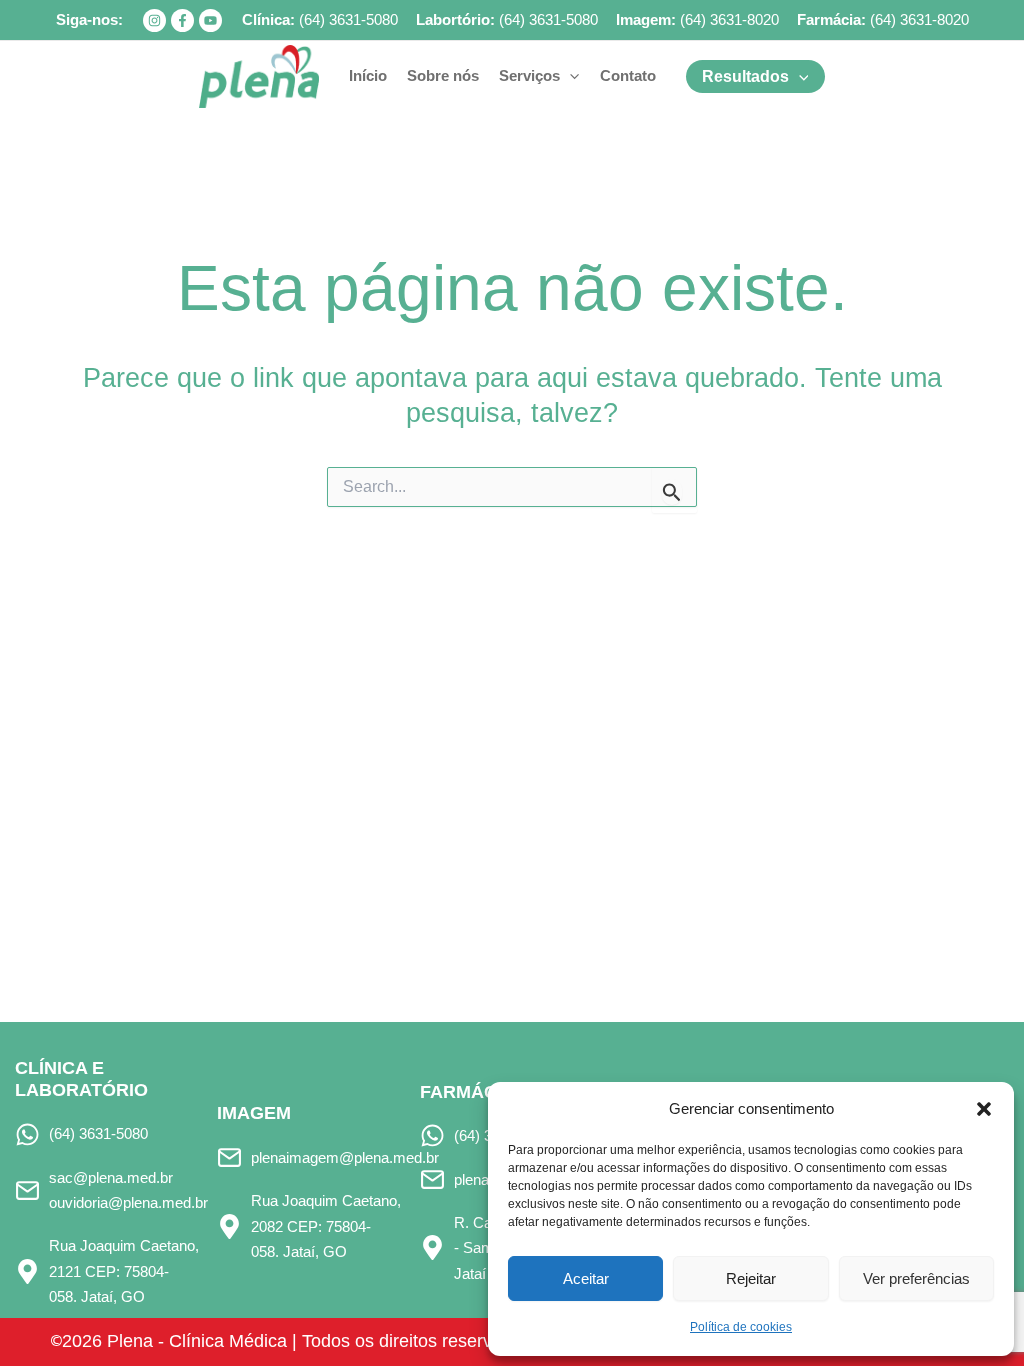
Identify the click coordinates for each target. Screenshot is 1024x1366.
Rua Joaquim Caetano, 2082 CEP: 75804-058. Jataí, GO (326, 1226)
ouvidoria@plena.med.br (128, 1202)
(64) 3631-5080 (348, 19)
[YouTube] (210, 20)
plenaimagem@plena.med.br (345, 1157)
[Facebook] (182, 20)
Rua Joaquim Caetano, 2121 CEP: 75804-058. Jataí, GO (124, 1271)
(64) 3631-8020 (729, 19)
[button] (984, 1109)
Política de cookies (741, 1327)
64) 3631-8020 (922, 19)
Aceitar (586, 1278)
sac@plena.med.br (111, 1177)
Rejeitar (751, 1278)
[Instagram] (154, 20)
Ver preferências (916, 1278)
